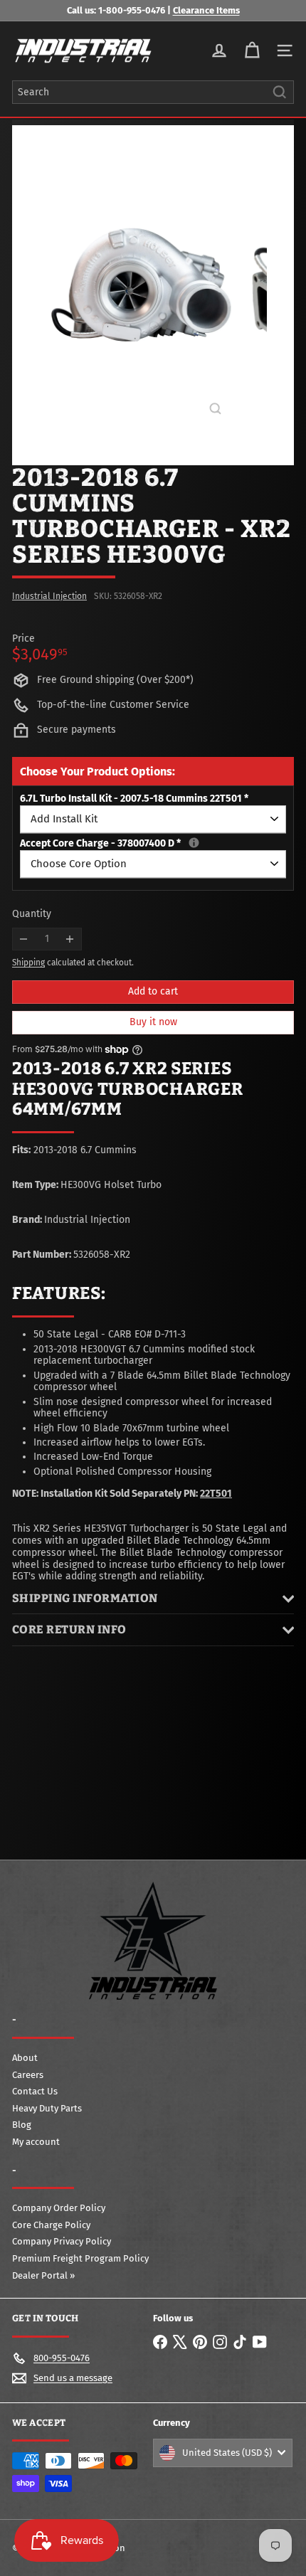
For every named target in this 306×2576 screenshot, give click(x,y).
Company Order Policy (59, 2208)
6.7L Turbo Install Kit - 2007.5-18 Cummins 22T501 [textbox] (134, 799)
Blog (22, 2125)
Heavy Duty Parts (47, 2108)
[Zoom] (215, 409)
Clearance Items (206, 10)
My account (36, 2142)
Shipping (28, 963)
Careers (28, 2075)
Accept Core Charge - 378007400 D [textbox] (153, 844)
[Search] (280, 92)
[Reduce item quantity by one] (24, 939)
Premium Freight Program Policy (80, 2258)
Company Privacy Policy (62, 2241)
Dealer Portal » (43, 2275)
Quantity (32, 914)
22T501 (216, 1494)
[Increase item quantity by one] (70, 939)
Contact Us (35, 2091)
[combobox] (153, 92)
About (25, 2058)
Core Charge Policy (51, 2225)
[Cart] (252, 51)
